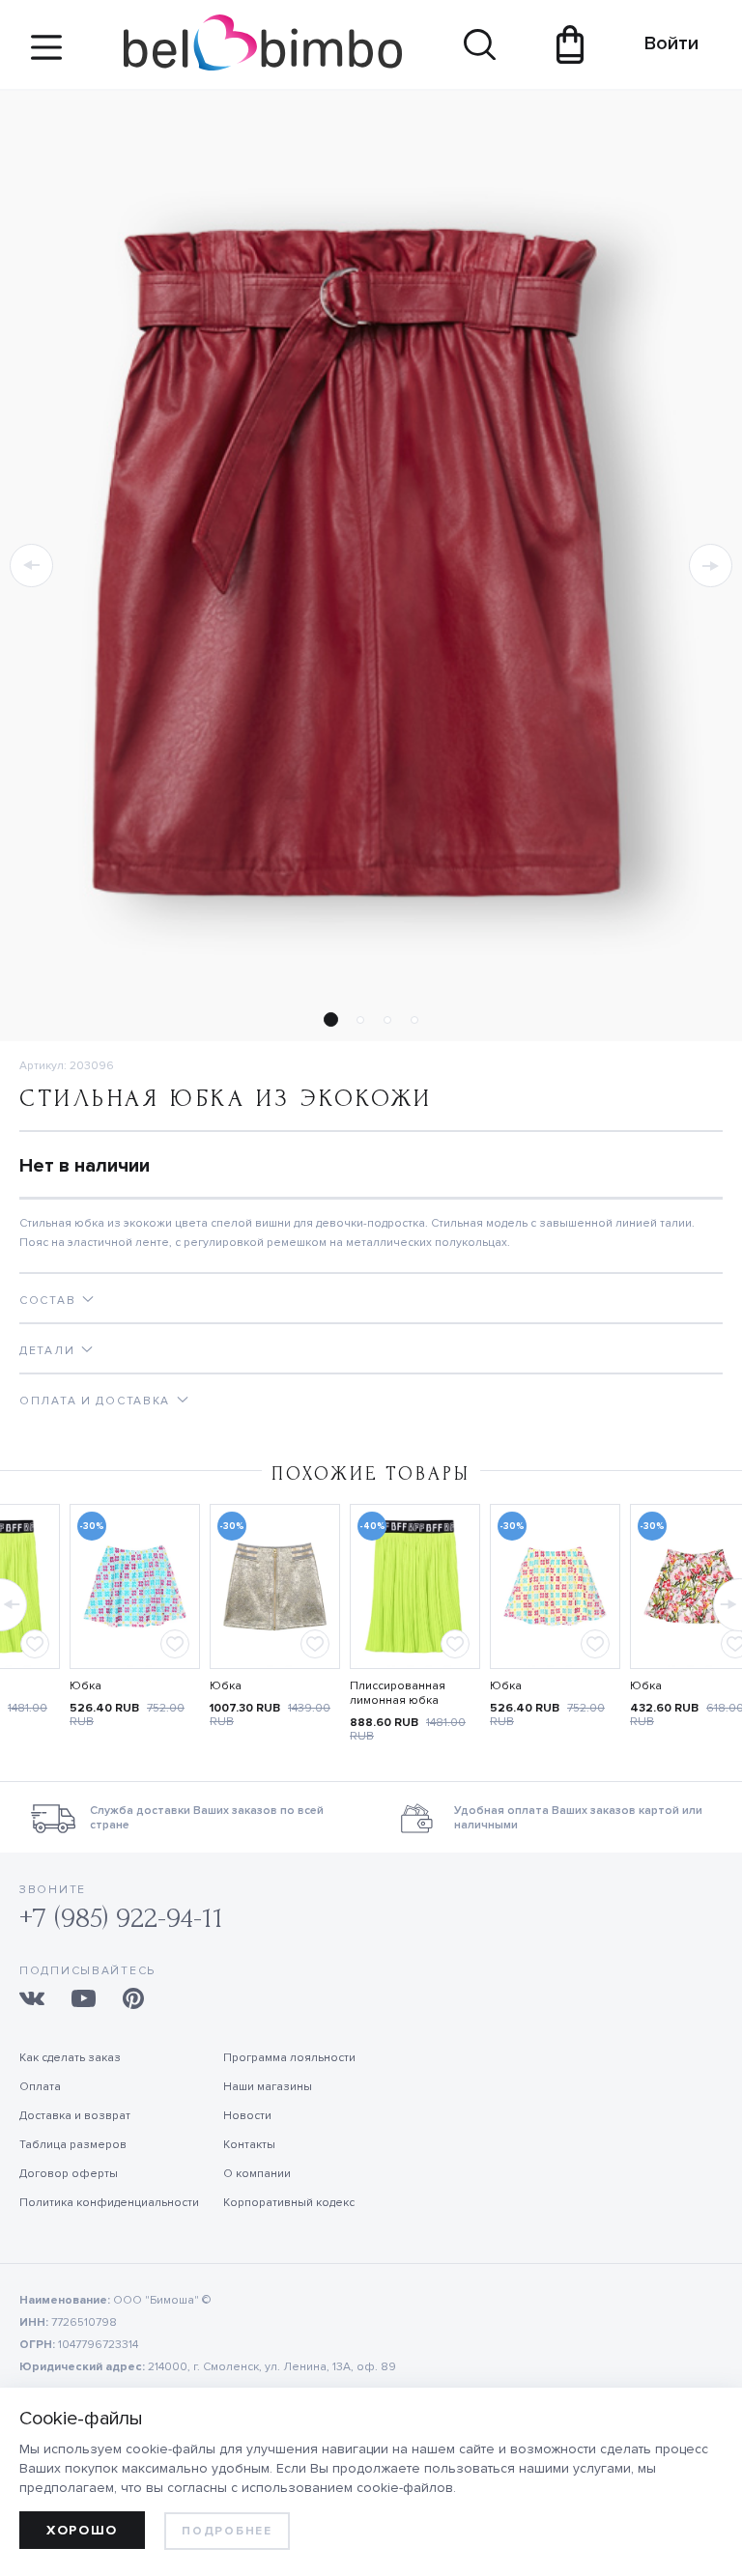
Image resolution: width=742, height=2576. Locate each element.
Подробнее (227, 2531)
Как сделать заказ (70, 2058)
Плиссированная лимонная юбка (398, 1693)
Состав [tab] (47, 1301)
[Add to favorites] (35, 1644)
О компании (257, 2174)
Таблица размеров (73, 2145)
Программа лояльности (289, 2058)
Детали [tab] (47, 1351)
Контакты (249, 2145)
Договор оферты (69, 2174)
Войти (662, 43)
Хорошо (82, 2530)
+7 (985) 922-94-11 (121, 1918)
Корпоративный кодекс (289, 2203)
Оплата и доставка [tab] (95, 1401)
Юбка (86, 1686)
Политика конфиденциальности (109, 2203)
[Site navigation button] (46, 55)
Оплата (40, 2087)
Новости (247, 2116)
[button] (31, 566)
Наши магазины (268, 2087)
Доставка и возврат (75, 2116)
